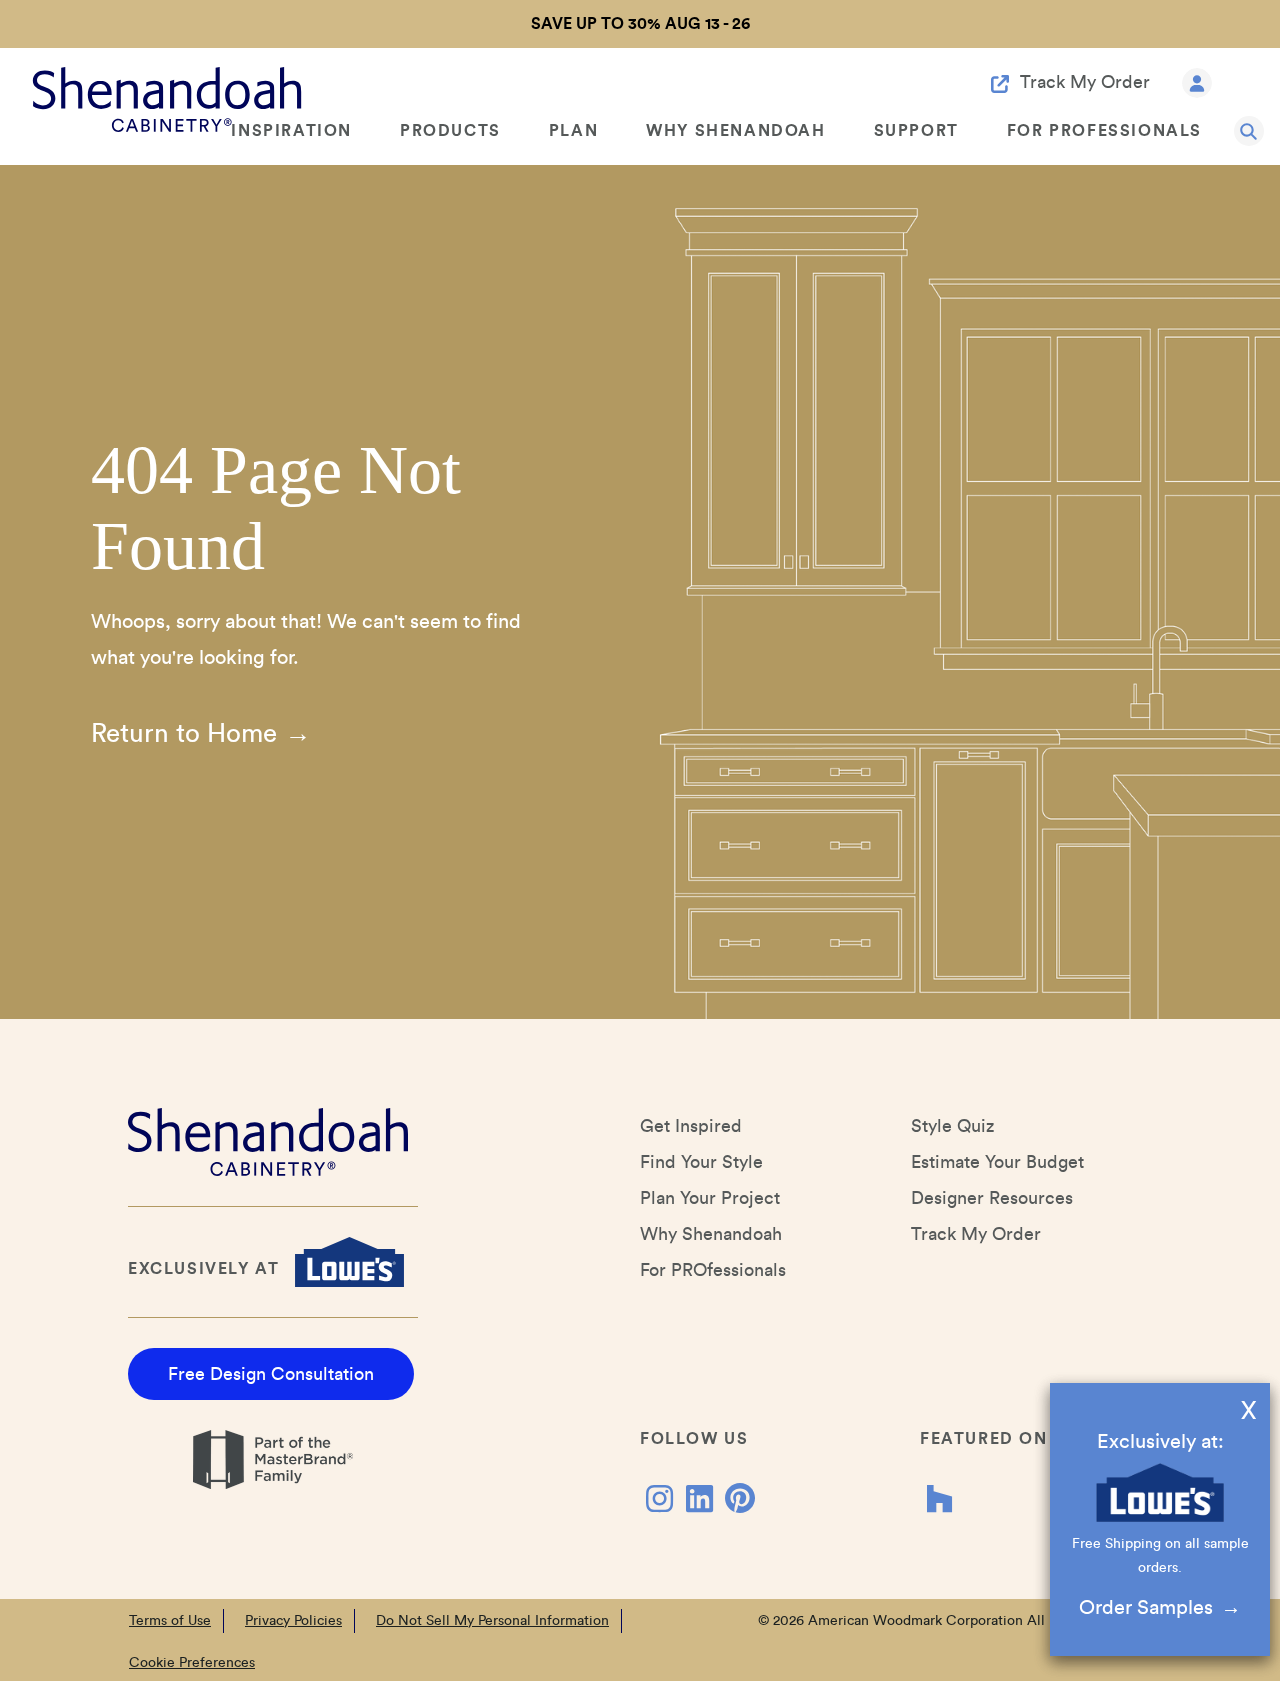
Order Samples (1146, 1608)
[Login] (1197, 81)
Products (450, 131)
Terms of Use (170, 1621)
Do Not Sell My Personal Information (492, 1621)
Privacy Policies (293, 1621)
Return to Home (184, 734)
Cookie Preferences (192, 1663)
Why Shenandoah (735, 131)
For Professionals (1104, 131)
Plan (573, 131)
